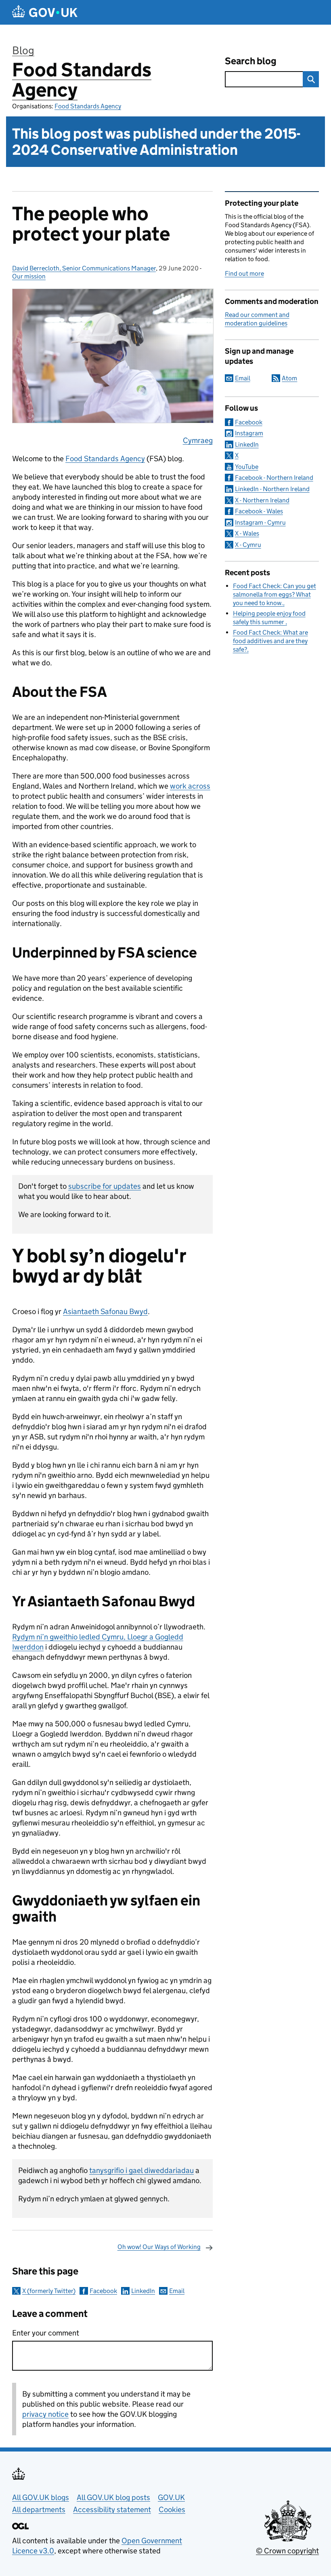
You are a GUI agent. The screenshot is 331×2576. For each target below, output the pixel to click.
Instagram (249, 433)
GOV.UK (171, 2497)
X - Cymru (248, 545)
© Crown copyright (287, 2551)
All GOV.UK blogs (41, 2497)
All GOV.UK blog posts (113, 2497)
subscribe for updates (105, 1186)
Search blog (251, 61)
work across (190, 786)
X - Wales (247, 533)
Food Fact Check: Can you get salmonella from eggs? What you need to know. (274, 594)
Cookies (172, 2510)
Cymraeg (198, 440)
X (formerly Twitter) (49, 2291)
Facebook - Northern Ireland (274, 478)
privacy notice (45, 2414)
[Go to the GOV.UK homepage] (45, 12)
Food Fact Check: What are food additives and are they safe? (270, 641)
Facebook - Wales (259, 511)
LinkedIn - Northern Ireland (272, 489)
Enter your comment (46, 2333)
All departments (39, 2510)
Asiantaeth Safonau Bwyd (105, 1311)
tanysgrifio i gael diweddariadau (141, 2170)
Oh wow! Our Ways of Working (159, 2247)
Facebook (103, 2291)
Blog (23, 50)
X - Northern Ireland (262, 500)
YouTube (247, 467)
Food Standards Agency (82, 80)
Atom (289, 378)
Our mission (29, 276)
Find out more (244, 273)
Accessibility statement (112, 2510)
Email (177, 2291)
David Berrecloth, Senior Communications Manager (84, 268)
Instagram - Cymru (260, 522)
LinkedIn (143, 2291)
